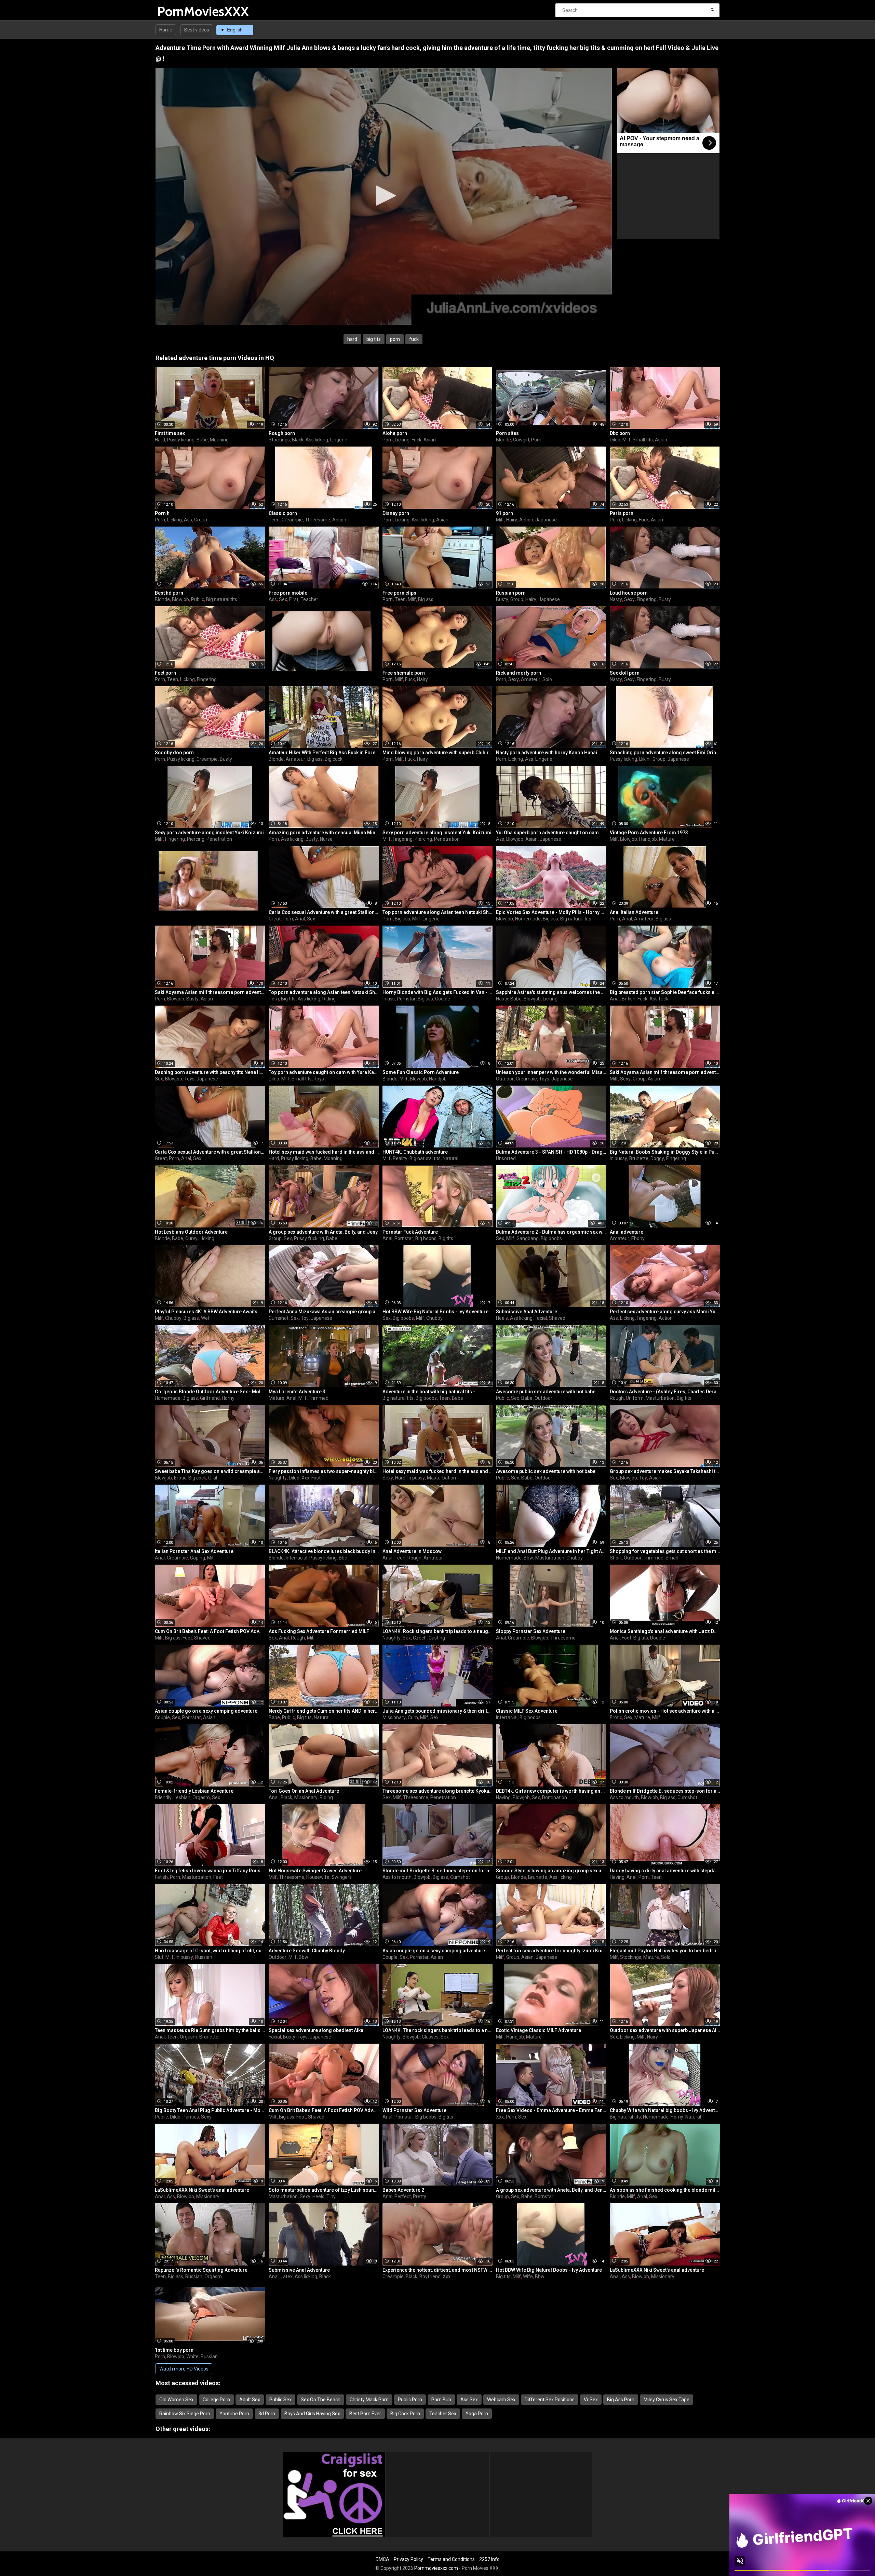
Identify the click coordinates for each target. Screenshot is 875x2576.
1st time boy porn (174, 2350)
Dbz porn (620, 433)
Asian (430, 440)
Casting (437, 1638)
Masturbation (660, 1398)
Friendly (163, 1797)
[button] (384, 196)
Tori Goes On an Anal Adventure (304, 1791)
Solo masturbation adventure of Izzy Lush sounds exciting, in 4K (324, 2190)
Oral (213, 1478)
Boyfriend (430, 2276)
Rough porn (282, 433)
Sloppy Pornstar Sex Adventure (531, 1631)
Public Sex (280, 2400)
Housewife (318, 1877)
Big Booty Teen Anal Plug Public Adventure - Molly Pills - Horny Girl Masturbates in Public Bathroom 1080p (210, 2110)
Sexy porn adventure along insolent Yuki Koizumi (209, 833)
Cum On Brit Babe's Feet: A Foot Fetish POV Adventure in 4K (210, 1631)
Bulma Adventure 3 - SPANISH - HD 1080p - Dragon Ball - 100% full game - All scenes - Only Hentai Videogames (551, 1152)
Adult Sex (250, 2400)
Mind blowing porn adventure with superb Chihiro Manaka (438, 753)
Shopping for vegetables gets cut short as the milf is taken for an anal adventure (665, 1551)
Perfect (403, 2196)
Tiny (331, 2196)
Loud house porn (629, 593)
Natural (450, 1158)
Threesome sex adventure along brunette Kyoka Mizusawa (438, 1791)
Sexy (629, 599)
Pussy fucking (309, 1238)
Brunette (639, 1158)
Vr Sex (591, 2400)
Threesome (318, 520)
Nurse (326, 839)
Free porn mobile (288, 593)
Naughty (278, 1478)
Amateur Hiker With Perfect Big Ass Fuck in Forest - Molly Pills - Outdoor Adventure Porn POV (324, 753)
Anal (300, 919)
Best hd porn (169, 593)
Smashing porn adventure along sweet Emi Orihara (665, 753)
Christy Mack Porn (369, 2400)
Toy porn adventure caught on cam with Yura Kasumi (324, 1072)
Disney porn (396, 513)
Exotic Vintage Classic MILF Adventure (539, 2030)
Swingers (342, 1877)
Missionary (394, 1717)
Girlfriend (210, 1398)
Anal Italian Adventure (634, 912)
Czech (420, 1638)
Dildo (615, 440)
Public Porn (410, 2400)
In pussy (618, 1158)
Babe (202, 440)
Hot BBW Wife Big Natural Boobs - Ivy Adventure (435, 1312)
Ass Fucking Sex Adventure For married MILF (319, 1631)
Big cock (334, 759)
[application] (384, 196)
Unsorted (506, 1158)
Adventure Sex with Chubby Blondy (307, 1951)
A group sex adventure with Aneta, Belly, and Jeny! (551, 2190)
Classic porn (283, 513)
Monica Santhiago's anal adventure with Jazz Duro (665, 1631)
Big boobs (426, 1238)
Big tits (288, 999)
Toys (189, 1079)
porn (395, 339)
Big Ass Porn (621, 2400)
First (294, 599)
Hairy (512, 520)
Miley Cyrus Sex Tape (667, 2400)
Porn (388, 440)
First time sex (170, 433)
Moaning (219, 440)
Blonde (503, 440)
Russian (204, 1957)
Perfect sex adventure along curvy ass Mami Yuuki (665, 1312)
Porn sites (507, 433)
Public (198, 599)
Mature (667, 839)
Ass (188, 520)
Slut (159, 1957)
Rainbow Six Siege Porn (185, 2414)
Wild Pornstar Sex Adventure (414, 2110)
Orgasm (201, 1797)
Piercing (196, 839)
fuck (414, 339)
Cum (413, 1717)
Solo (547, 679)
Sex (283, 599)
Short (616, 1558)
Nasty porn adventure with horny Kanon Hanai (547, 753)
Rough (617, 1398)
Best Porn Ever (365, 2414)
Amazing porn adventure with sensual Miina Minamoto (324, 833)
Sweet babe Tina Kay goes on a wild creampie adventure (210, 1471)
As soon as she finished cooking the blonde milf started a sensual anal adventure (665, 2190)
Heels (502, 1318)
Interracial (297, 1558)
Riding (329, 999)
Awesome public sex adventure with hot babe (546, 1392)
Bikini (645, 759)
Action (339, 520)
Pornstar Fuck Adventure (410, 1232)
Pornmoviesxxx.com (436, 2568)
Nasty (616, 599)
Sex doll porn (625, 673)
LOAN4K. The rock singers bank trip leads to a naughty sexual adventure (438, 2030)
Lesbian (182, 1797)
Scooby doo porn (174, 753)
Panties (191, 2117)
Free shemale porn (404, 673)
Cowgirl (521, 440)
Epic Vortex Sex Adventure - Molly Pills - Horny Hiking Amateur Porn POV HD (551, 912)
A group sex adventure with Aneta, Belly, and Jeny (323, 1232)
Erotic (180, 1478)
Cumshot (279, 1318)
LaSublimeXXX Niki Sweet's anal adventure (202, 2190)
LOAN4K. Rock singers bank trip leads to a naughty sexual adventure (438, 1631)
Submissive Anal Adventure (527, 1312)
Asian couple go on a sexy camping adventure (206, 1711)
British (629, 999)
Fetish (161, 1877)
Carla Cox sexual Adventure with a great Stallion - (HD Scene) (324, 912)
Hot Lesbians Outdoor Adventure (191, 1232)
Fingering (647, 599)
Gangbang (528, 1238)
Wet (205, 1318)
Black (298, 440)
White (192, 2356)
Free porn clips (399, 593)
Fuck (416, 440)
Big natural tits (222, 599)
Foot (187, 1638)
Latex (287, 2276)
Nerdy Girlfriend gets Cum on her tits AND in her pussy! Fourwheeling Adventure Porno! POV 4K (324, 1711)
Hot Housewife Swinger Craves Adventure (315, 1871)
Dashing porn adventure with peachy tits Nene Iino (210, 1072)
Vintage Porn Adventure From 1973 (649, 833)
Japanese (546, 520)
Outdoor (505, 1079)
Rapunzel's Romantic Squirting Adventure (201, 2270)
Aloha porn (395, 433)
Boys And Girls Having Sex (312, 2414)
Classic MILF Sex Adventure (527, 1711)
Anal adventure (627, 1232)
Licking (402, 440)
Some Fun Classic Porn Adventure (421, 1072)
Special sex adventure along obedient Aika (316, 2030)
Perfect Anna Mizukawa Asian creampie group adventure (324, 1312)
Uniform (635, 1398)
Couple (443, 999)
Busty (502, 599)
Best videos (197, 30)
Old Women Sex (176, 2400)
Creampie (292, 520)
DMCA (382, 2559)
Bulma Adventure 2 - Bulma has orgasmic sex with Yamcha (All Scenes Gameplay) (551, 1232)
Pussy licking (181, 440)
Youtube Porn (234, 2414)
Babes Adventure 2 (403, 2190)
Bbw (528, 1558)
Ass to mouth (624, 1797)
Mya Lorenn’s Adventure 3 (297, 1392)
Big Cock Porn (405, 2414)
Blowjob (180, 599)
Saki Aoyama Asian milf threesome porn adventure (210, 992)
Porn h (162, 513)
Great (275, 919)
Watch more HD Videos (184, 2369)
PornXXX (175, 11)
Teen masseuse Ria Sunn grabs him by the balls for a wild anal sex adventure (210, 2030)
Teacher (309, 599)
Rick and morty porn (519, 673)
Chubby (173, 1318)
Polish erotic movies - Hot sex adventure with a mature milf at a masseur (665, 1711)
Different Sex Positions (550, 2400)
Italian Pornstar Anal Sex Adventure (194, 1551)
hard (352, 339)
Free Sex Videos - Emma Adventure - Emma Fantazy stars (551, 2110)
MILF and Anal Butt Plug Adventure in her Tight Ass (551, 1551)
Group (201, 520)
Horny (228, 1398)
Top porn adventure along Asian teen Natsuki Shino (438, 912)
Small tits (643, 440)
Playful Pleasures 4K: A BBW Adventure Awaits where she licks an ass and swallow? (210, 1312)
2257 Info (489, 2559)
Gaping (198, 1558)
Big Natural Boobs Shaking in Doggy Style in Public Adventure (665, 1152)
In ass (389, 999)
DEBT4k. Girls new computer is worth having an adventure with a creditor (551, 1791)
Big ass (426, 599)
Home (166, 30)
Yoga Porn (477, 2414)
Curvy (191, 1238)
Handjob (648, 839)
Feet (218, 1877)
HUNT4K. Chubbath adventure (415, 1152)
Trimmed (319, 1398)
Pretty (420, 2196)
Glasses (430, 2037)
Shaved (557, 1318)
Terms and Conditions (451, 2559)
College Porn (216, 2400)
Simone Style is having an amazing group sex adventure (551, 1871)
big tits (374, 339)
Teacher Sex (443, 2414)
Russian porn (511, 593)
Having (503, 1797)
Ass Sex (469, 2400)
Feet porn (165, 673)
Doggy (657, 1158)
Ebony (638, 1238)
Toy (305, 1318)
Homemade (528, 919)
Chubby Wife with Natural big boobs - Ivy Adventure (665, 2110)
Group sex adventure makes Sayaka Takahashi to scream (665, 1471)
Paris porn (622, 513)
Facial (541, 1318)
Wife (528, 2276)
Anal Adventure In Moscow (412, 1551)
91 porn (504, 513)
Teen (274, 520)
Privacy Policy (408, 2559)
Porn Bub (441, 2400)
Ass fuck (659, 999)
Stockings (279, 440)
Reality (400, 1158)
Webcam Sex (501, 2400)
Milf (627, 440)
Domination (555, 1797)
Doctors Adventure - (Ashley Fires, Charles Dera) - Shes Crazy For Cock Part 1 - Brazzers (665, 1392)
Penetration (219, 839)
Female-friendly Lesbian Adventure (194, 1791)
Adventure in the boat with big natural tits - (429, 1392)
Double (658, 1638)
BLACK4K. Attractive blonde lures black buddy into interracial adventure (324, 1551)
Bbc (343, 1558)
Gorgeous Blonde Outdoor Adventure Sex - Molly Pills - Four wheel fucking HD (210, 1392)
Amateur (531, 679)
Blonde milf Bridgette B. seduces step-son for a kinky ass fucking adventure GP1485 (665, 1791)
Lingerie (339, 440)
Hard (160, 440)
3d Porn (267, 2414)
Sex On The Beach (321, 2400)
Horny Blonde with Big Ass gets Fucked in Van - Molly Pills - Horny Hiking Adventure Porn (438, 992)
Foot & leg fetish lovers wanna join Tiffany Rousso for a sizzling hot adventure (210, 1871)
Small (672, 1558)
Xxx (305, 1478)
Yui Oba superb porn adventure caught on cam (547, 833)
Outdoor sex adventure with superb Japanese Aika (665, 2030)
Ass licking (317, 440)
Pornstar (406, 999)
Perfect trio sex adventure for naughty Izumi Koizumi (551, 1951)
